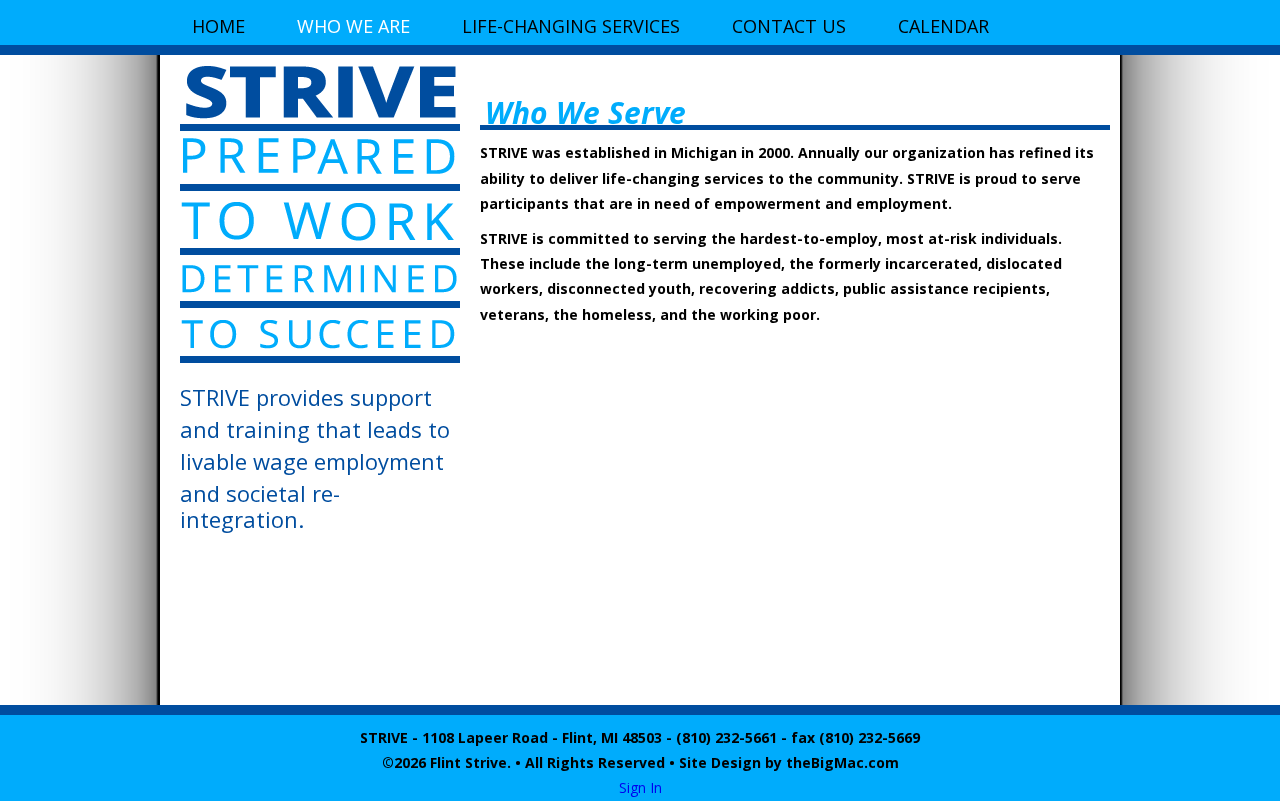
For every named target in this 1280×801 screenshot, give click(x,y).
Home (218, 26)
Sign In (640, 787)
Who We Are (353, 26)
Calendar (943, 26)
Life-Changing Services (571, 26)
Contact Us (789, 26)
